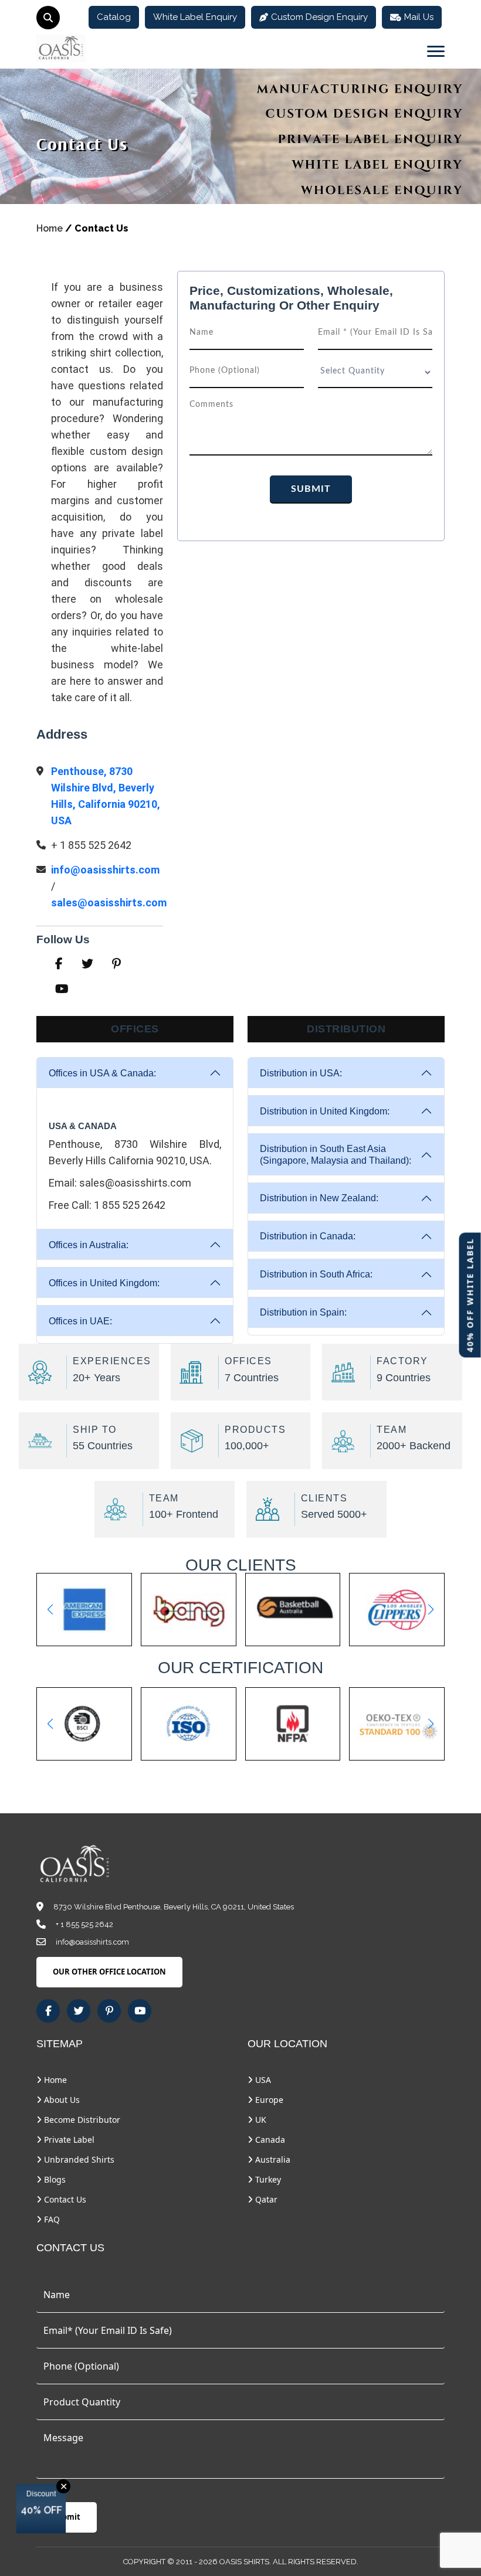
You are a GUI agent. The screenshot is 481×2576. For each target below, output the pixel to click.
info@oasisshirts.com (105, 870)
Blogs (54, 2179)
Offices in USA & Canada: (102, 1073)
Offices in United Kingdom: (104, 1283)
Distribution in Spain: (303, 1312)
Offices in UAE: (80, 1321)
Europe (268, 2100)
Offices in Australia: (89, 1245)
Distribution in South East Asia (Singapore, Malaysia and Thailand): (336, 1154)
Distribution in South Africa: (316, 1274)
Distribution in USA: (301, 1073)
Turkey (267, 2179)
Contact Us (64, 2199)
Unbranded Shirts (78, 2159)
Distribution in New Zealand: (319, 1198)
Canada (269, 2140)
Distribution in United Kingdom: (325, 1111)
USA (262, 2080)
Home (50, 228)
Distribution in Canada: (308, 1236)
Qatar (265, 2199)
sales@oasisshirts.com (109, 903)
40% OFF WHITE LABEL (470, 1295)
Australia (272, 2159)
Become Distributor (81, 2120)
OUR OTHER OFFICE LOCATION (109, 1972)
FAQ (51, 2219)
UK (260, 2120)
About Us (61, 2100)
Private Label (68, 2140)
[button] (50, 1609)
